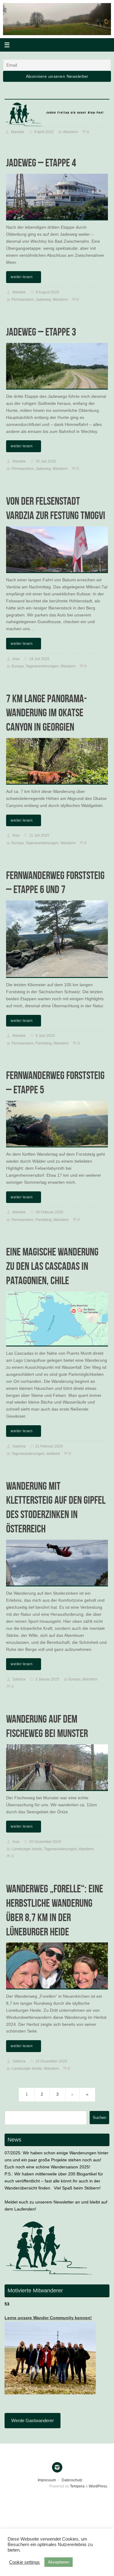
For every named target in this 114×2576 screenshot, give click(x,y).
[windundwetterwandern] (57, 2467)
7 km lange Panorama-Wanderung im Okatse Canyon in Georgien (47, 713)
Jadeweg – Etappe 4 (41, 163)
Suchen (99, 2118)
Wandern (71, 132)
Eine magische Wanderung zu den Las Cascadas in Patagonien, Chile (52, 1266)
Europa (18, 666)
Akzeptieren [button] (59, 2562)
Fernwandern (23, 300)
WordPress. (98, 2486)
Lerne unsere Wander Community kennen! (48, 2318)
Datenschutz (72, 2480)
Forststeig (44, 1043)
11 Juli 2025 (39, 835)
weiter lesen (22, 277)
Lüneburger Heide (27, 1849)
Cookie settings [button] (24, 2562)
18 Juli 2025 (39, 659)
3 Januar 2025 (47, 1679)
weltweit (53, 1454)
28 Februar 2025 (49, 1212)
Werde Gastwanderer (33, 2420)
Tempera (77, 2486)
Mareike (18, 132)
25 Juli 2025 (46, 461)
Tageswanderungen (42, 666)
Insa (16, 659)
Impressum (47, 2480)
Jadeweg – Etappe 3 (41, 332)
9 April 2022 (44, 132)
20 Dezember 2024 (45, 1842)
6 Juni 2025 (45, 1036)
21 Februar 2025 (49, 1446)
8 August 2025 (47, 292)
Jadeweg (43, 300)
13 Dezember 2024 (51, 2061)
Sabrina (19, 1446)
